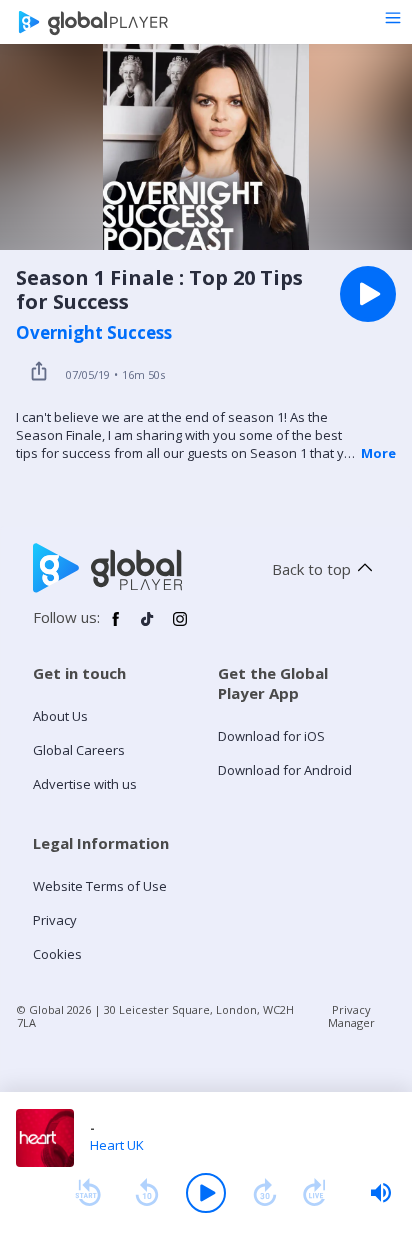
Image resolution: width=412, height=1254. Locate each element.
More (378, 453)
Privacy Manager (351, 1016)
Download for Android (285, 770)
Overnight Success (94, 333)
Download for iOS (271, 736)
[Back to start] (88, 1193)
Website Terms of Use (100, 886)
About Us (60, 716)
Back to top (311, 569)
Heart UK (117, 1145)
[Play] (206, 1193)
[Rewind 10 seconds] (147, 1193)
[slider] (381, 1193)
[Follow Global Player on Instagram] (180, 627)
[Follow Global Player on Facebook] (116, 627)
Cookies (57, 954)
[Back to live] (315, 1193)
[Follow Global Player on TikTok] (148, 627)
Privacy (55, 920)
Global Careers (79, 750)
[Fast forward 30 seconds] (265, 1193)
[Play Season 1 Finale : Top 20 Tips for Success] (368, 294)
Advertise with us (85, 784)
